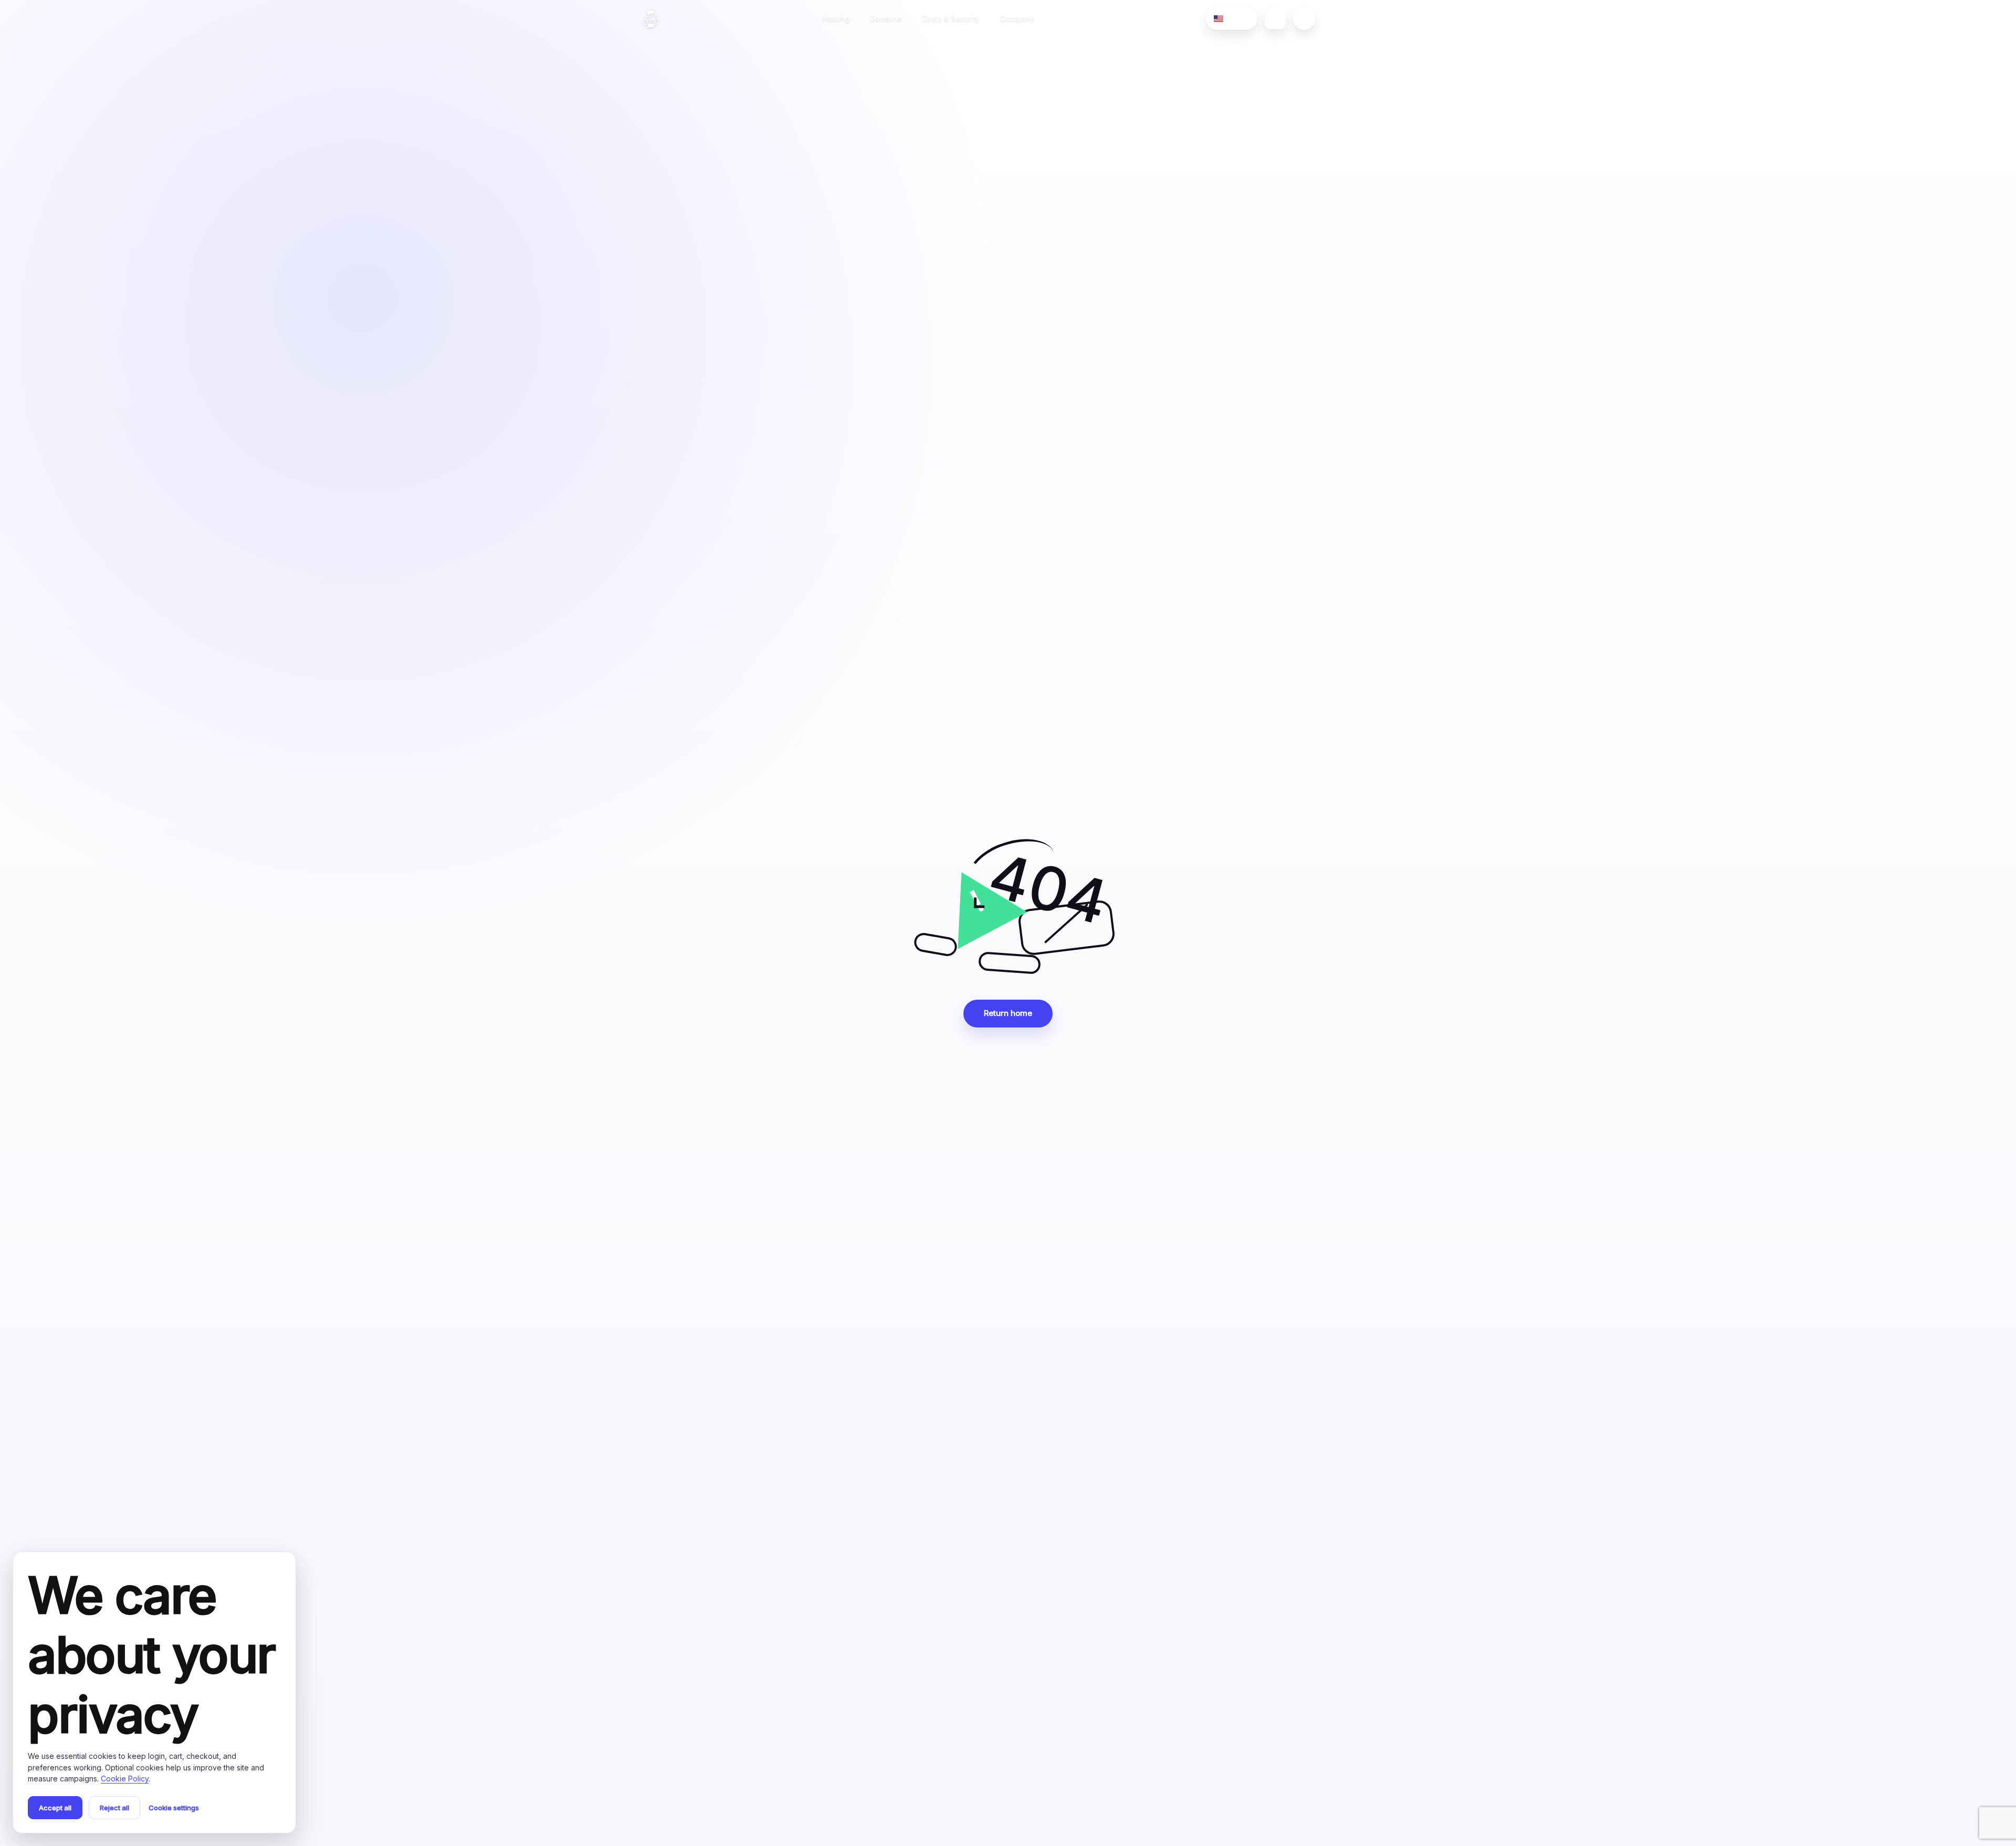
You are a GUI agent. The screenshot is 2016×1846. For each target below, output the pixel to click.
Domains (886, 19)
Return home (1008, 1013)
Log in (1353, 19)
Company (1017, 19)
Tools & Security (951, 19)
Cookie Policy (125, 1779)
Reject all (114, 1808)
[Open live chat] (1304, 19)
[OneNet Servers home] (651, 19)
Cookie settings (174, 1808)
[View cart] (1275, 19)
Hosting (836, 19)
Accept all (55, 1808)
